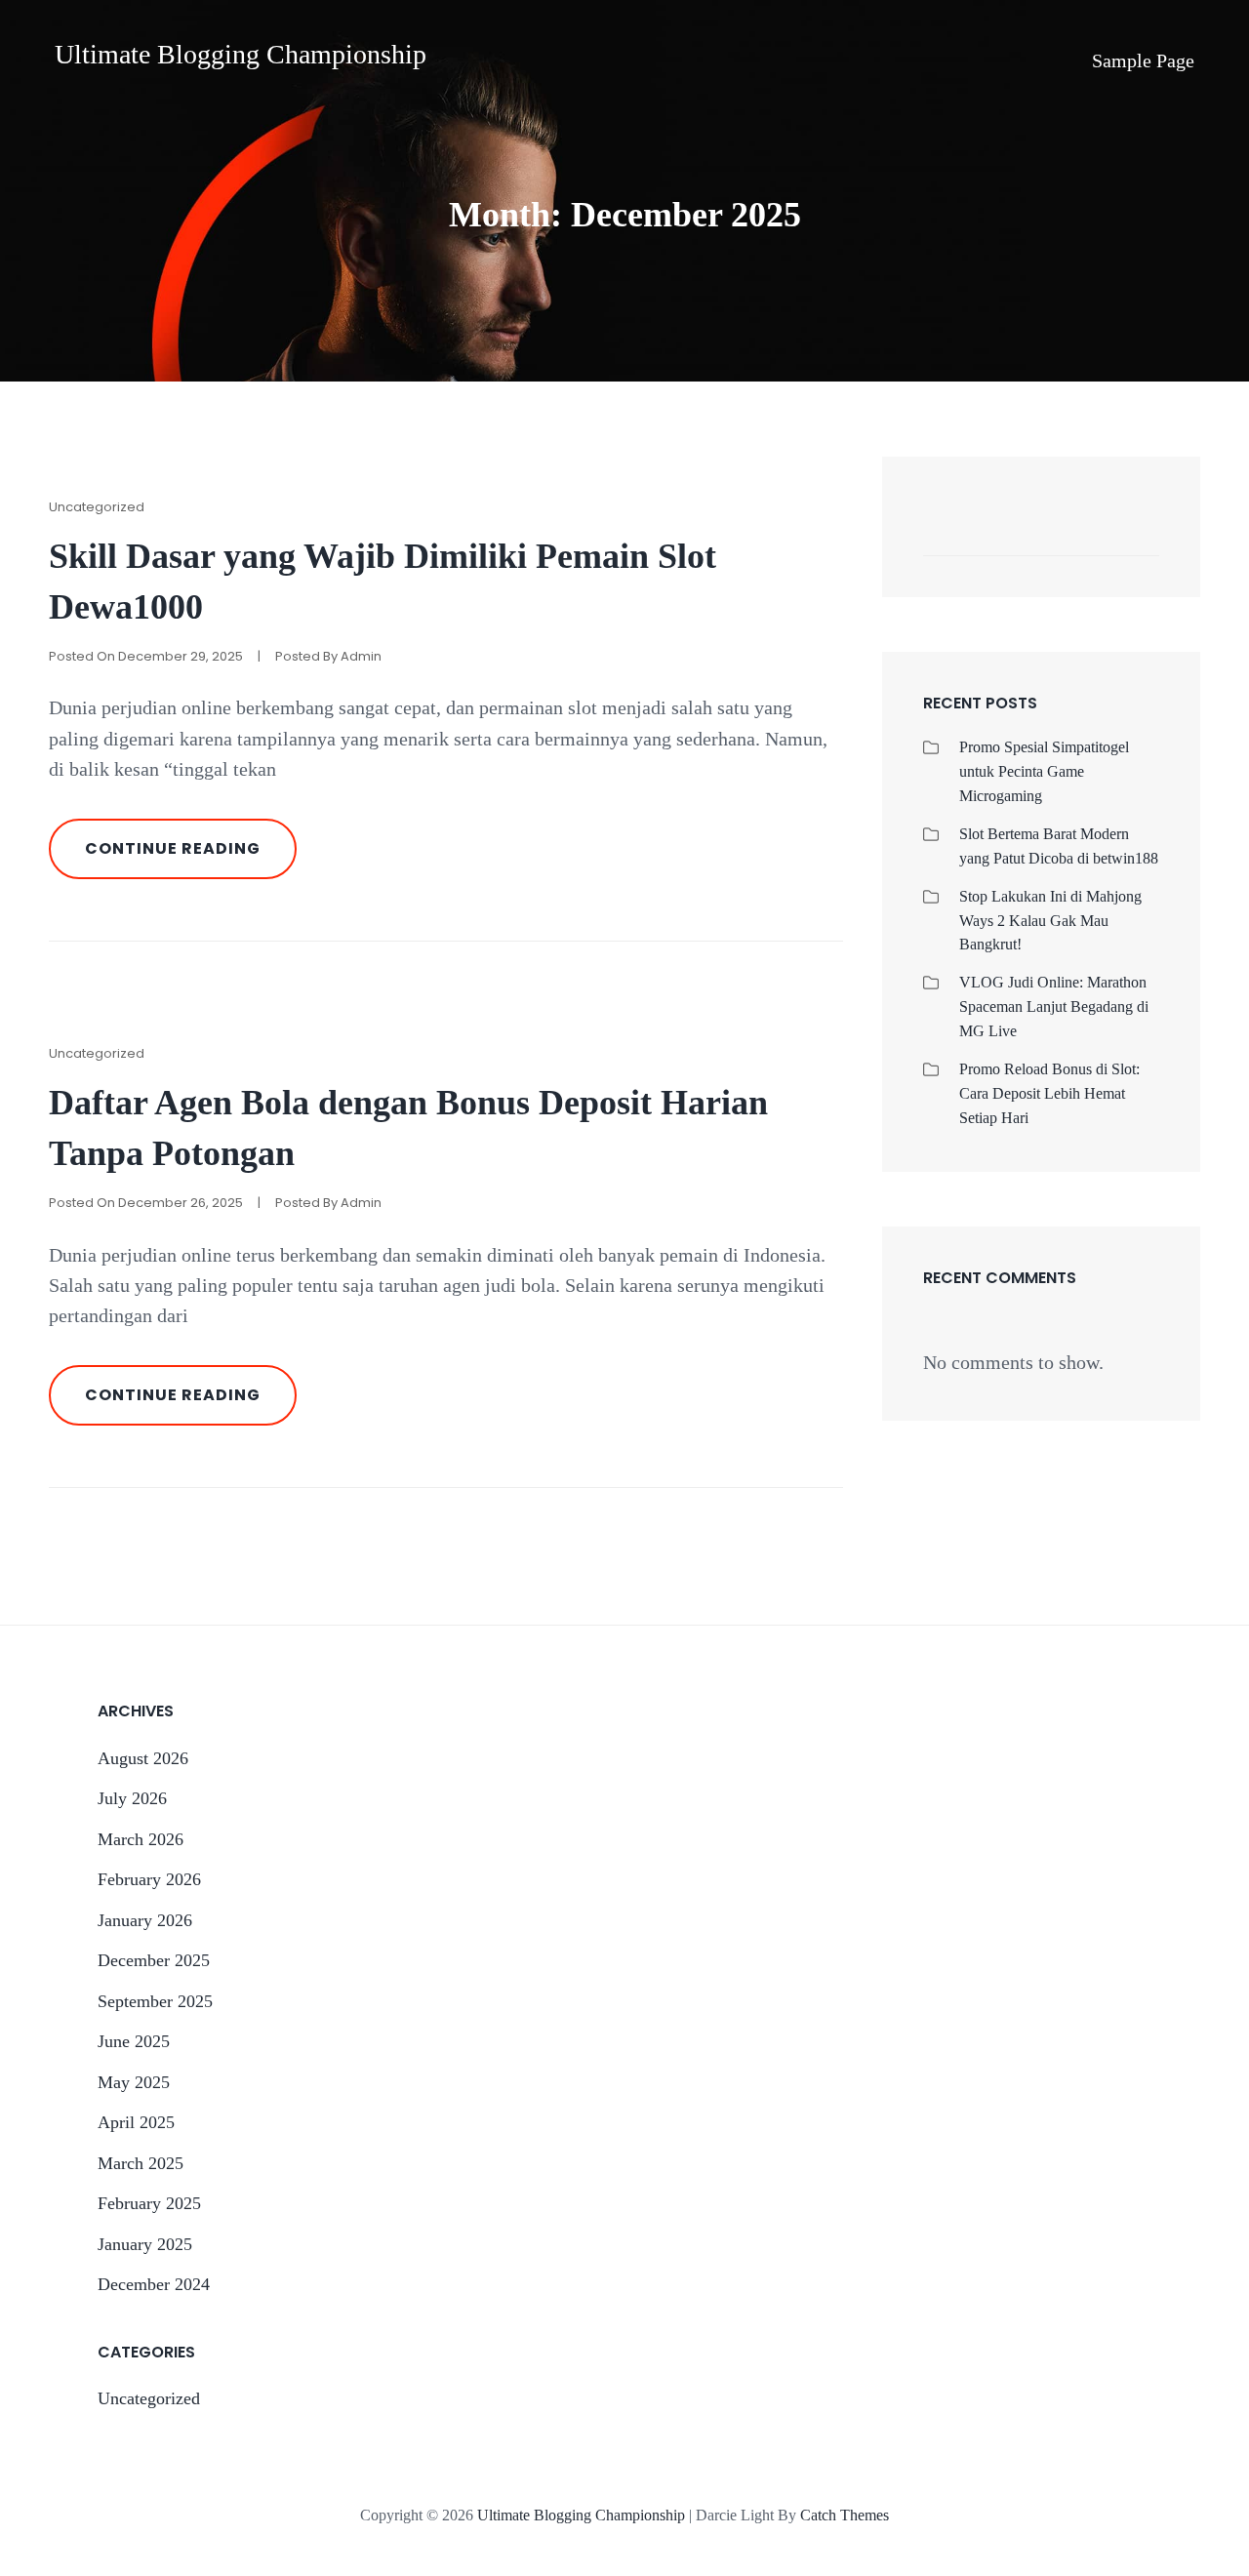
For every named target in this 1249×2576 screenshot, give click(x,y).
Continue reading (191, 858)
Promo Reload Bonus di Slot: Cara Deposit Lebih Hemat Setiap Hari (1049, 1093)
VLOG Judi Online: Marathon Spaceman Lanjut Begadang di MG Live (1054, 1006)
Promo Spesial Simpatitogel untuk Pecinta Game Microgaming (1044, 771)
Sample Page (1143, 60)
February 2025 (149, 2203)
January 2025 (145, 2244)
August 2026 (143, 1758)
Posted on (146, 656)
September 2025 (155, 2001)
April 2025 (136, 2122)
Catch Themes (845, 2515)
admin (361, 656)
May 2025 (134, 2082)
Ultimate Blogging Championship (241, 54)
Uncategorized (97, 507)
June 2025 (134, 2041)
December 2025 (154, 1960)
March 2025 (141, 2163)
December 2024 (154, 2284)
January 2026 (145, 1920)
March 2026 (141, 1839)
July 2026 (132, 1798)
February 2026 (149, 1879)
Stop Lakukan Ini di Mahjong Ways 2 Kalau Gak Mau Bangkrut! (1050, 921)
